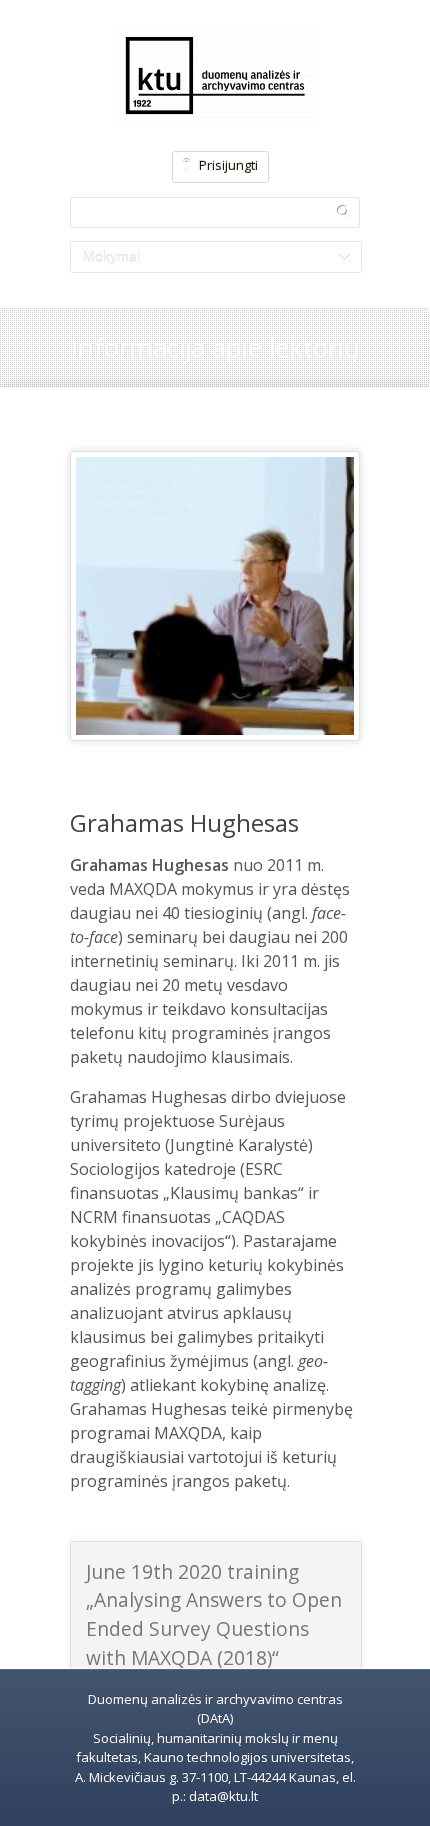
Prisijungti (228, 165)
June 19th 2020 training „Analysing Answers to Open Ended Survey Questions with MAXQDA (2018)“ (214, 1614)
